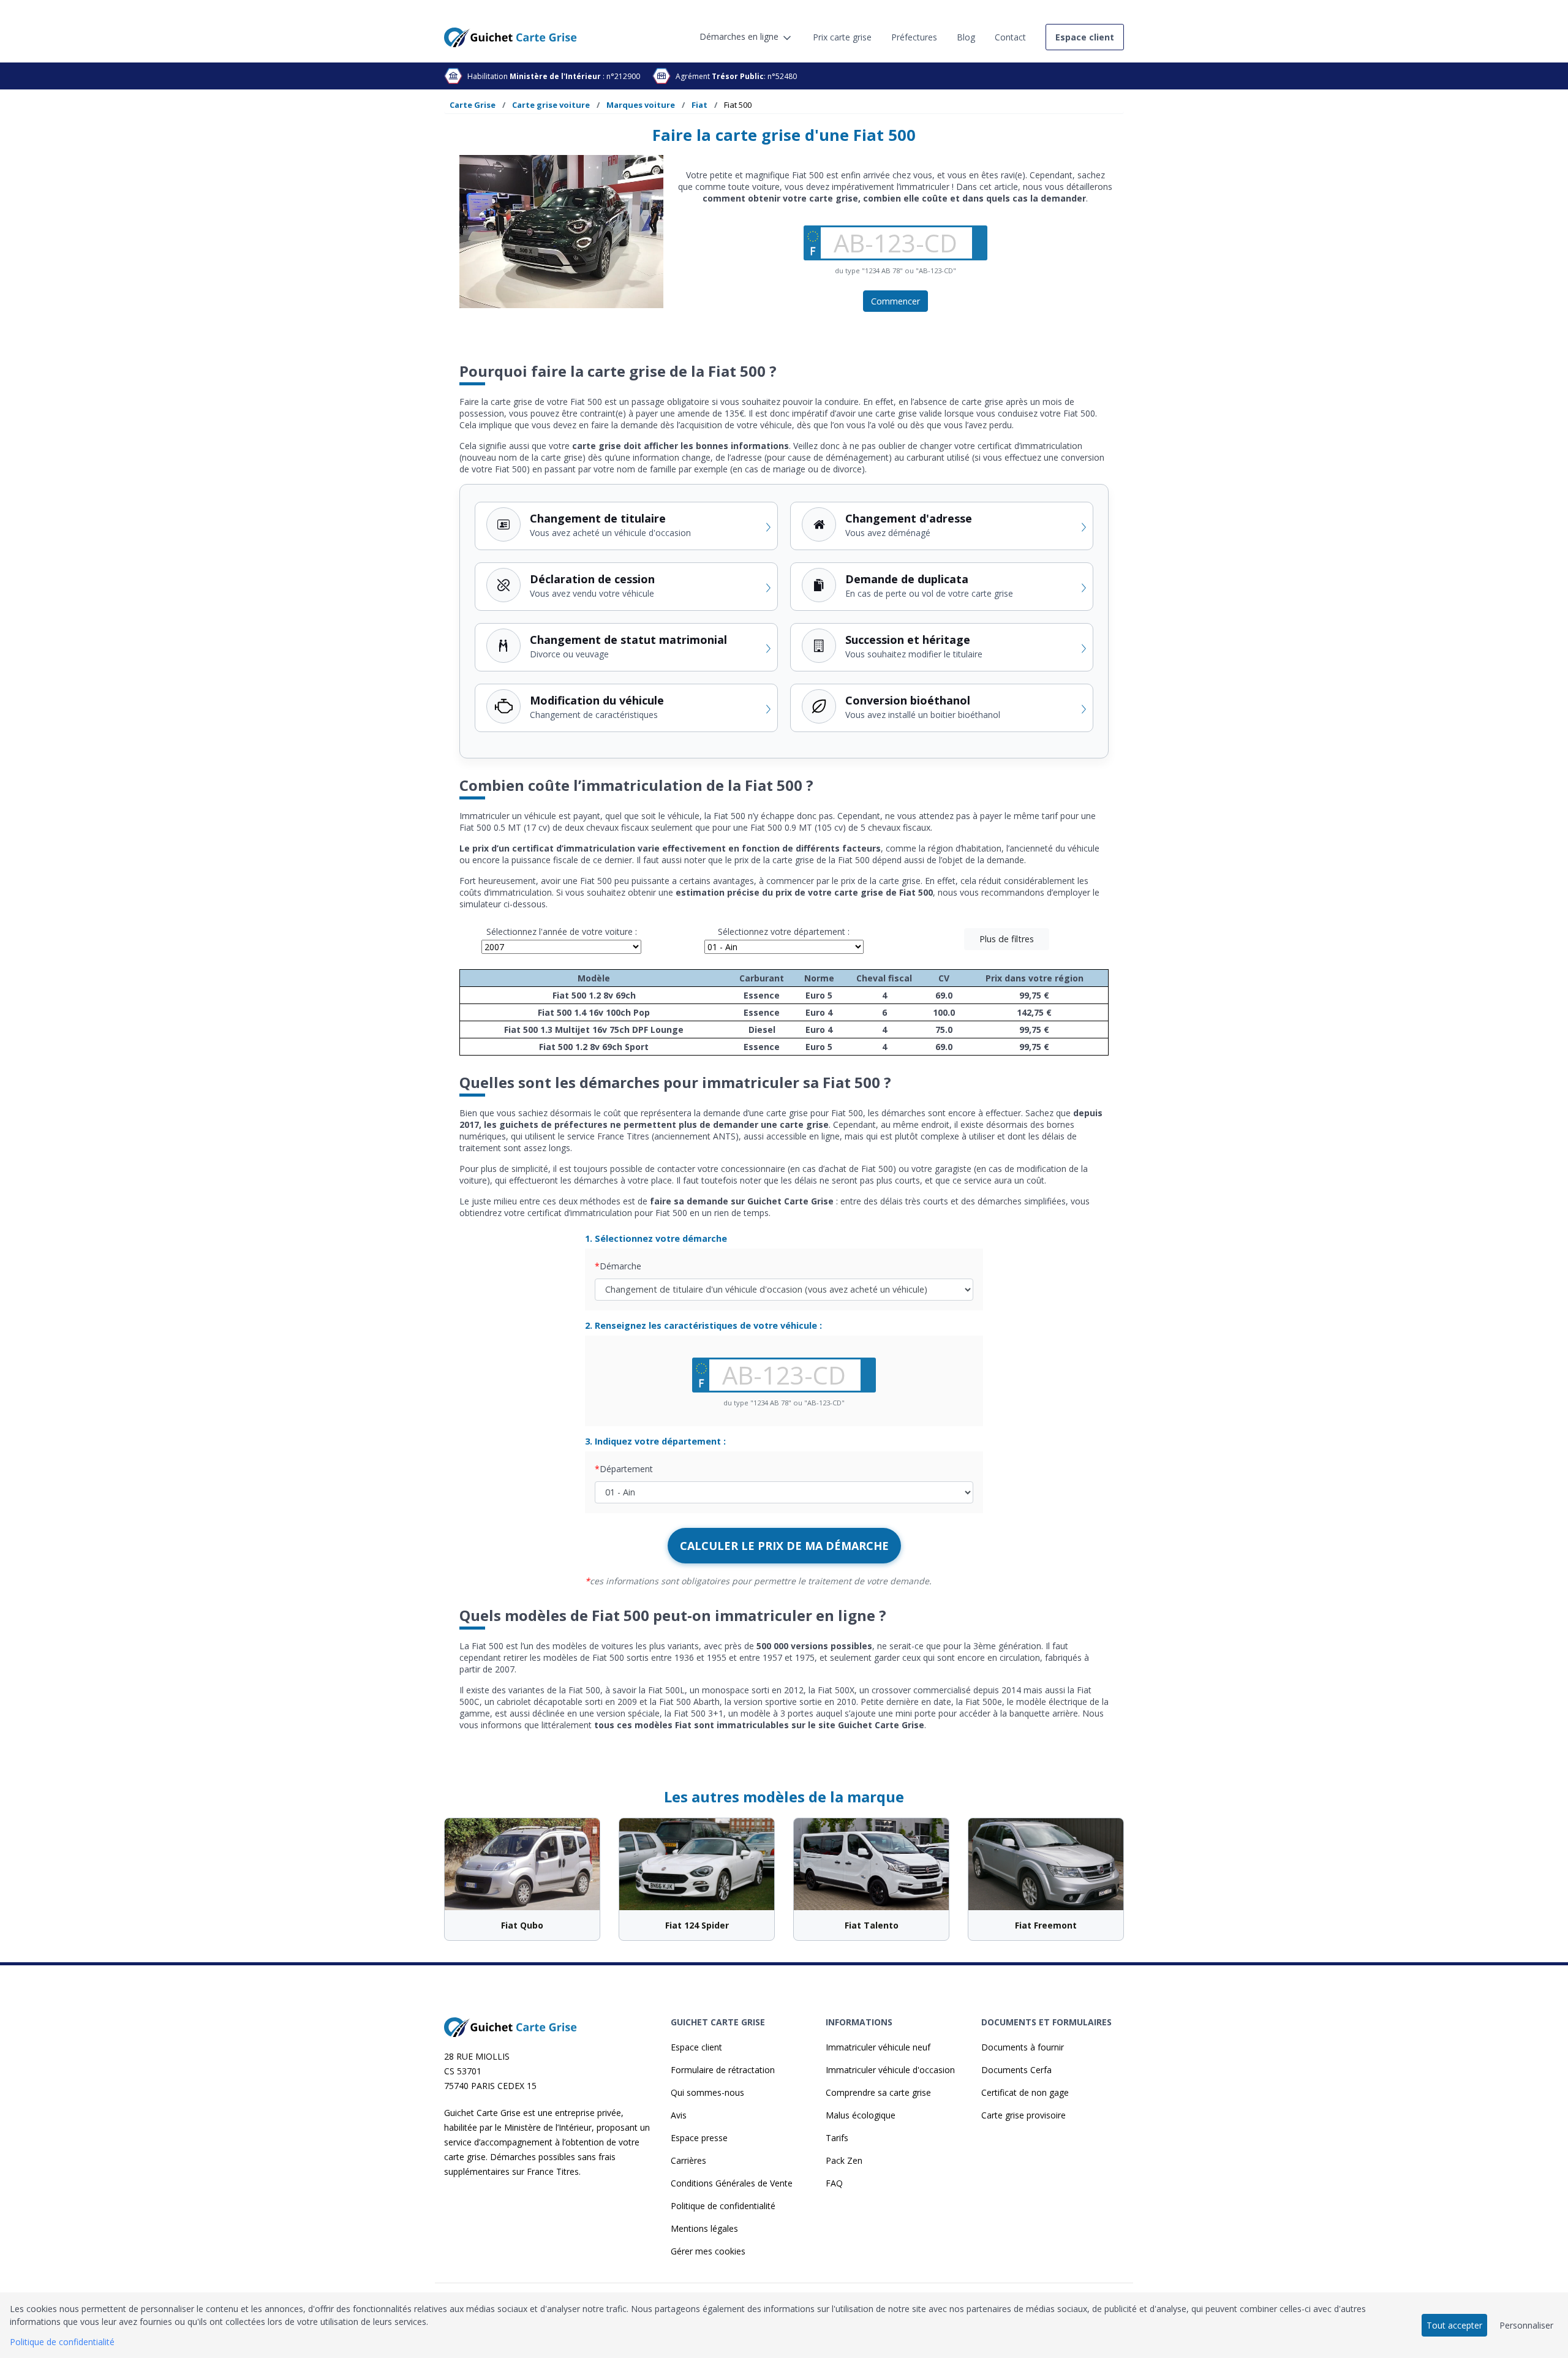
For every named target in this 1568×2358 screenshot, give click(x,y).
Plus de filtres (1007, 939)
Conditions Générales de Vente (732, 2183)
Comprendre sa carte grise (878, 2092)
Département (626, 1469)
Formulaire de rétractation (723, 2070)
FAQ (834, 2183)
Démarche (620, 1266)
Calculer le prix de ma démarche (784, 1546)
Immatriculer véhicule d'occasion (890, 2070)
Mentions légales (704, 2228)
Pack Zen (844, 2160)
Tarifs (837, 2138)
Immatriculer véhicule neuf (878, 2047)
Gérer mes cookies (708, 2251)
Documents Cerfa (1016, 2070)
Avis (679, 2115)
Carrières (688, 2160)
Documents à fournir (1023, 2047)
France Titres (553, 2171)
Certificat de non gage (1025, 2092)
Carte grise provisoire (1023, 2115)
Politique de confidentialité (723, 2206)
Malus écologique (861, 2115)
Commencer (895, 301)
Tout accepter (1454, 2325)
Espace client (696, 2047)
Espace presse (699, 2138)
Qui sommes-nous (707, 2092)
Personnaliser (1526, 2325)
